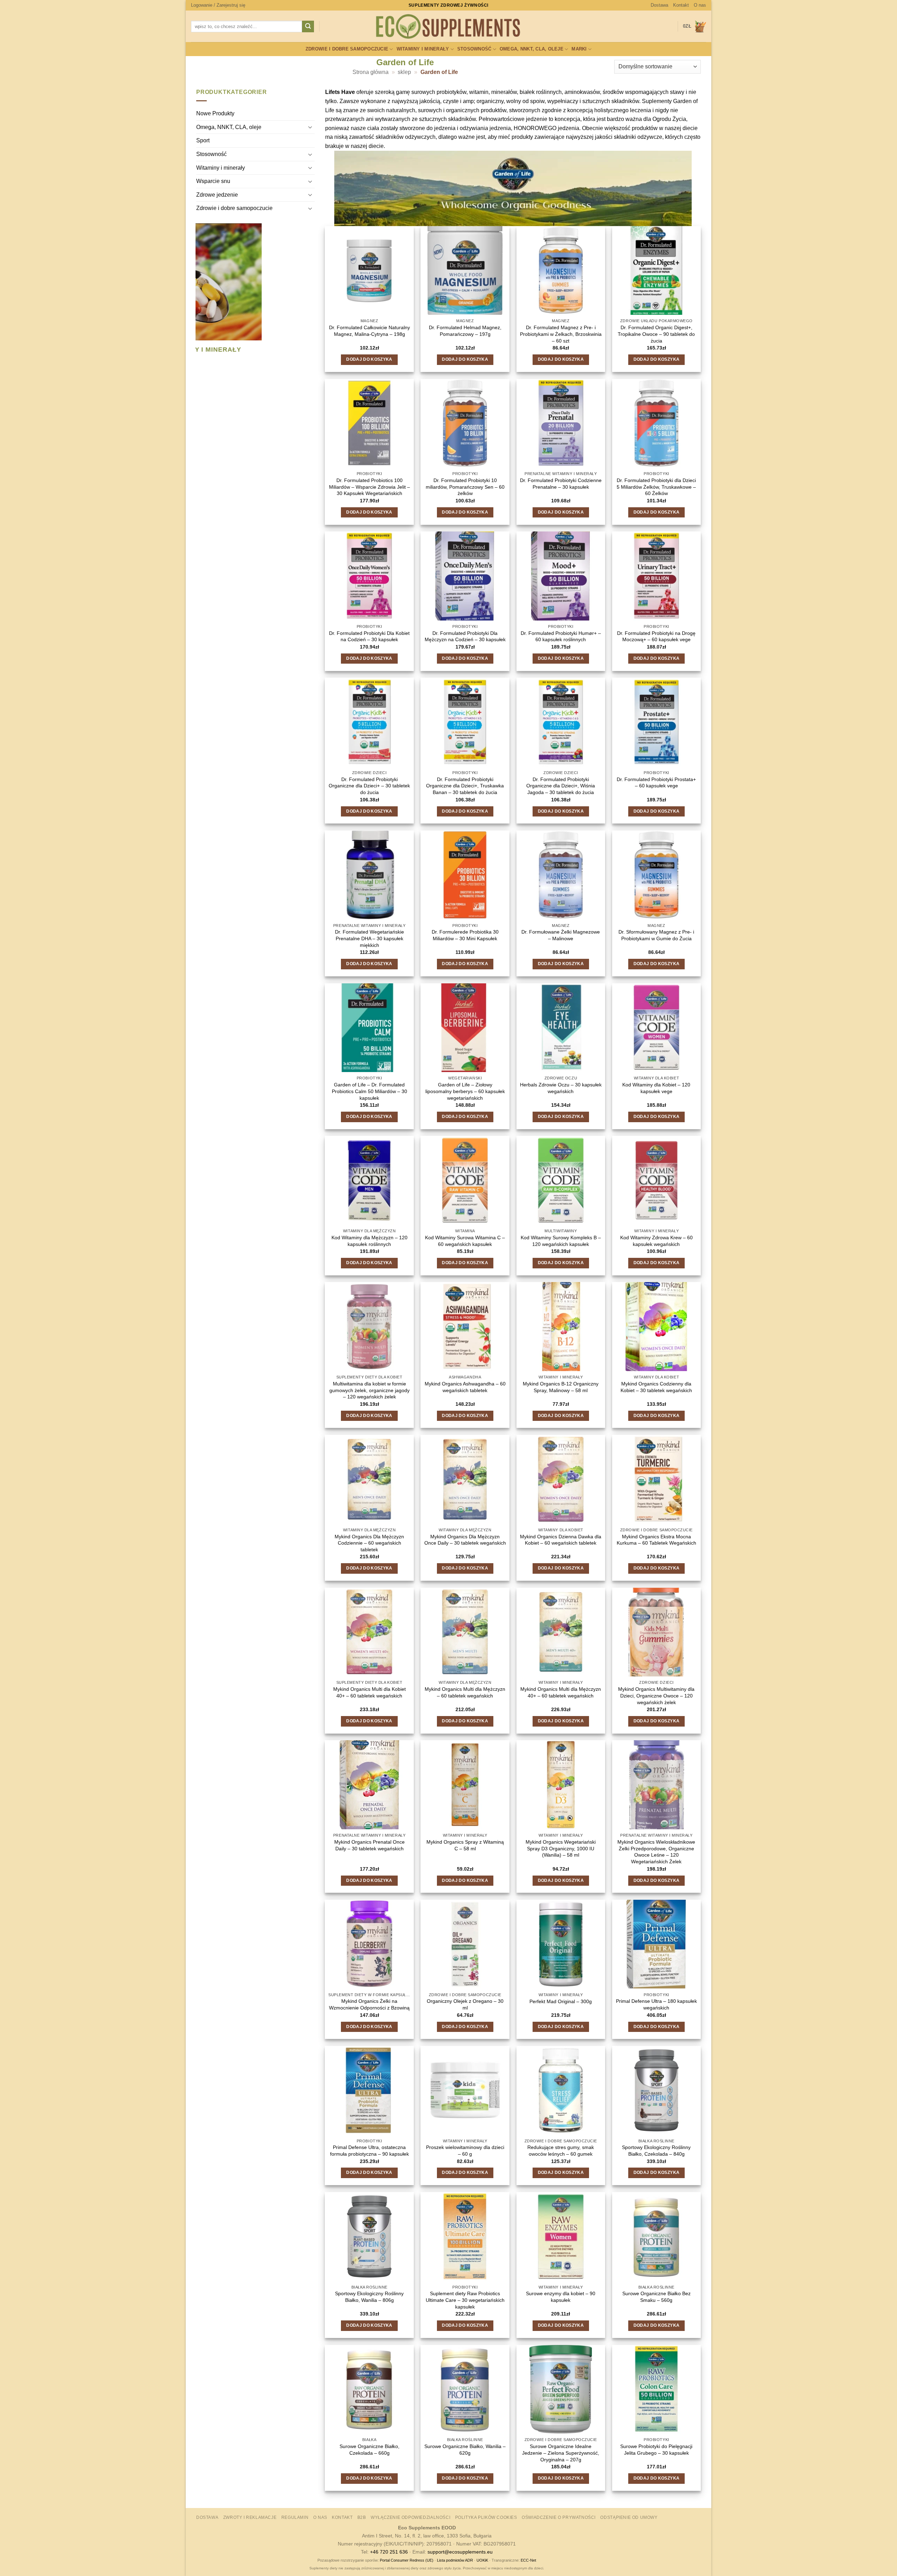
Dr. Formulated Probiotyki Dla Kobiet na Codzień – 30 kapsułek (369, 636)
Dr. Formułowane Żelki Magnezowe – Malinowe (561, 935)
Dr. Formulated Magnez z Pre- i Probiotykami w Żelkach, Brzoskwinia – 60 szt (561, 334)
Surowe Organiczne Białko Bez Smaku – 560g (656, 2297)
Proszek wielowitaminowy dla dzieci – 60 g (465, 2151)
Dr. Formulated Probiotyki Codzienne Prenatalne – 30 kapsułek (561, 484)
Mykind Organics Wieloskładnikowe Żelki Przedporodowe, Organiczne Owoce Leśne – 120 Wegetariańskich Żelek (656, 1852)
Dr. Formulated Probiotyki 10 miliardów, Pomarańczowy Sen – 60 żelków (465, 487)
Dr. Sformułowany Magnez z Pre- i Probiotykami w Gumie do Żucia (656, 935)
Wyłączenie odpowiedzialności (410, 2517)
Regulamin (295, 2517)
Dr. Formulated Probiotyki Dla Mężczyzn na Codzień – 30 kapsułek (465, 636)
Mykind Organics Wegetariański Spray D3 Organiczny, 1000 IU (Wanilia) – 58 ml (561, 1848)
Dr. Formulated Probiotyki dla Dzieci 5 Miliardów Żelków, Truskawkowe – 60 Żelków (656, 487)
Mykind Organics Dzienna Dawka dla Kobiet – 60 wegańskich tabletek (561, 1540)
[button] (218, 5)
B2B (362, 2517)
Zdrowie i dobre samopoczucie (347, 49)
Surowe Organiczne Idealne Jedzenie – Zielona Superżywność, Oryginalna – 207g (561, 2453)
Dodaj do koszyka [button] (369, 359)
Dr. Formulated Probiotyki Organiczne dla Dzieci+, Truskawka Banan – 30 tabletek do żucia (465, 786)
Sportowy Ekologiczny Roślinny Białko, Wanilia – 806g (369, 2297)
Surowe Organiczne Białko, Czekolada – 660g (369, 2450)
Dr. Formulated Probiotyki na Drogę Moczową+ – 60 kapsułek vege (656, 636)
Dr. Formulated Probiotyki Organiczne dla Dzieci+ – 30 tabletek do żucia (369, 786)
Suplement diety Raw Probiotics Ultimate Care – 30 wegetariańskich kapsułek (465, 2300)
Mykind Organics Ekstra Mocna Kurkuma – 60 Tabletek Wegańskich (656, 1540)
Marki (579, 49)
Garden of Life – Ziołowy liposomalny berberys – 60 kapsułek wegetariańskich (465, 1091)
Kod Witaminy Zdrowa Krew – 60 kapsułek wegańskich (656, 1241)
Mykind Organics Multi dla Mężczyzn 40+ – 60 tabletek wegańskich (561, 1692)
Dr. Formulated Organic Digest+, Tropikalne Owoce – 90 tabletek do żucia (656, 334)
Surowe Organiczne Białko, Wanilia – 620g (465, 2450)
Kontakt (681, 5)
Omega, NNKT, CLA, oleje (532, 49)
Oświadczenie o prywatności (559, 2517)
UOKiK (482, 2560)
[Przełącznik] (310, 127)
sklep (404, 72)
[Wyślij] (308, 27)
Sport (203, 141)
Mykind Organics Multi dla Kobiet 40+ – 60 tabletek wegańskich (369, 1692)
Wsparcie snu (213, 181)
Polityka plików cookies (486, 2517)
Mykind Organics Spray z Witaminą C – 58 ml (465, 1845)
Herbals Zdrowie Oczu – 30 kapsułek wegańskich (561, 1088)
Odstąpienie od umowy (629, 2517)
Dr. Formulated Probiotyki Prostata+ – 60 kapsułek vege (656, 783)
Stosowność (474, 49)
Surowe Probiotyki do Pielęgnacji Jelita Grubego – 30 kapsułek (656, 2450)
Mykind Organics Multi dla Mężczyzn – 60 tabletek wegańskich (465, 1692)
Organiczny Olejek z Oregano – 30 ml (465, 2004)
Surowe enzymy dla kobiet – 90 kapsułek (561, 2297)
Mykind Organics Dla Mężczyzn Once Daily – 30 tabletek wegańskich (465, 1540)
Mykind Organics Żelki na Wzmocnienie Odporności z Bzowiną (369, 2004)
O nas (700, 5)
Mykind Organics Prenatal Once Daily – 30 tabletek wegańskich (369, 1845)
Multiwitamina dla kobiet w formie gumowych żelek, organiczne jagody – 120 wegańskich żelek (369, 1390)
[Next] (310, 297)
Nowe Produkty (215, 114)
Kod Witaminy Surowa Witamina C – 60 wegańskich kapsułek (465, 1241)
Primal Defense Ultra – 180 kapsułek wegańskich (656, 2004)
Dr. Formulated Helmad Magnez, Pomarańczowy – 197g (465, 331)
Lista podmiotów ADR (455, 2560)
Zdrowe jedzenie (217, 195)
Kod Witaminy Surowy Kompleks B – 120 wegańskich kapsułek (561, 1241)
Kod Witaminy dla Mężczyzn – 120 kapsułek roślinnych (369, 1241)
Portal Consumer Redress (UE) (407, 2560)
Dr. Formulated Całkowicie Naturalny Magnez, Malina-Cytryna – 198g (369, 331)
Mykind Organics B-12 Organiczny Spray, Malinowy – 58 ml (561, 1387)
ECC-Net (528, 2560)
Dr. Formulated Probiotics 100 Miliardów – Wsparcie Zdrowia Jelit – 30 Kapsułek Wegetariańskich (369, 487)
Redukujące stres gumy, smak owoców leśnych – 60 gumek (561, 2151)
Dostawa (659, 5)
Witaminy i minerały (423, 49)
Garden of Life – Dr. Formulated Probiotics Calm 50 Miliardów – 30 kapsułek (369, 1091)
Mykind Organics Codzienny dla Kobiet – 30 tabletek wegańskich (656, 1387)
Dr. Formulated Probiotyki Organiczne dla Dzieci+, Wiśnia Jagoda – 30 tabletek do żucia (561, 786)
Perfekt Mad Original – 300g (561, 2001)
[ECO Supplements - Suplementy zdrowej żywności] (448, 27)
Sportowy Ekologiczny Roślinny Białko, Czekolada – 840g (656, 2151)
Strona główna (371, 72)
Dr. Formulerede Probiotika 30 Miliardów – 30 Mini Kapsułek (465, 935)
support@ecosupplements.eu (460, 2552)
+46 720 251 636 (389, 2552)
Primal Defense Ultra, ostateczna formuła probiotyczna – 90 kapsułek (369, 2151)
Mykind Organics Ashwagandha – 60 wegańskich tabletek (465, 1387)
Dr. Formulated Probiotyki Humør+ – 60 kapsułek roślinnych (561, 636)
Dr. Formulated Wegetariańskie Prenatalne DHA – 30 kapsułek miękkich (369, 938)
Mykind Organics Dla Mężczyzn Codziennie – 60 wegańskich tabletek (369, 1543)
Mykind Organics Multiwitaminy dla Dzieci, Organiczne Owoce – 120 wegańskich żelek (656, 1696)
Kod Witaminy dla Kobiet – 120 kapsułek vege (656, 1088)
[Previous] (199, 297)
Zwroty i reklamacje (250, 2517)
